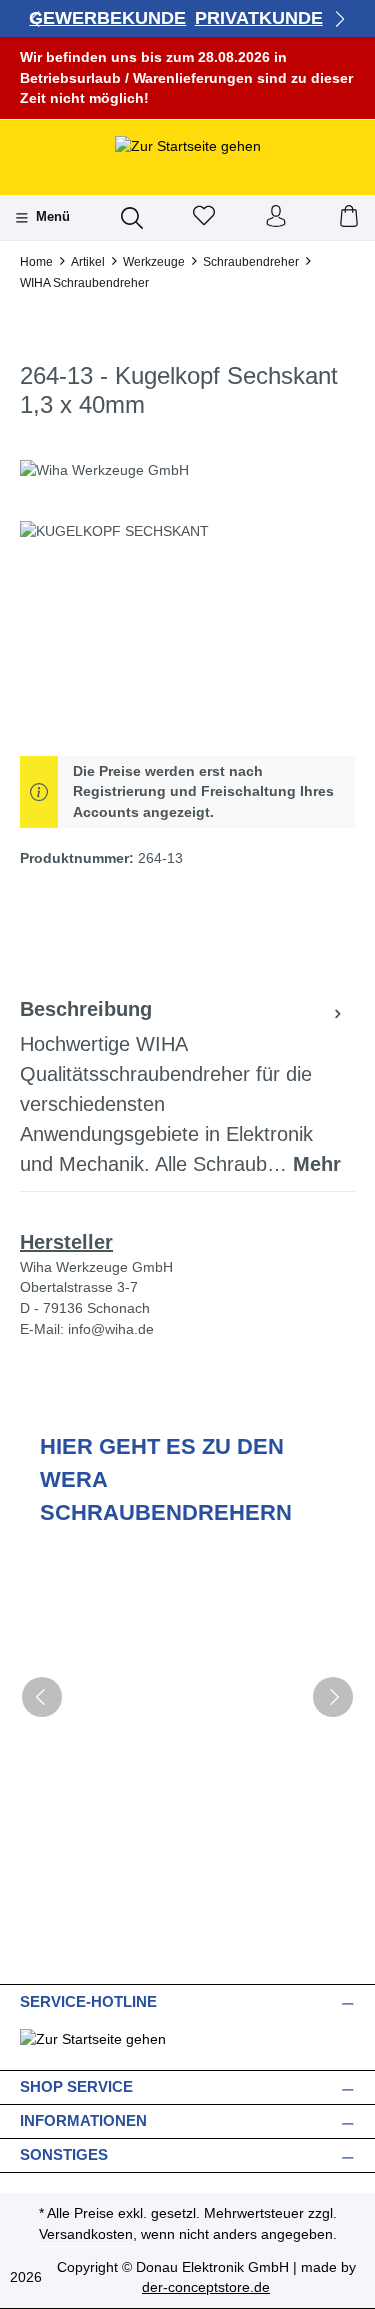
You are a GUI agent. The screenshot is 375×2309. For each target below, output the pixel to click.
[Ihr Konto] (276, 217)
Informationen (83, 2120)
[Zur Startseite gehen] (188, 146)
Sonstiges (64, 2154)
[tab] (182, 1087)
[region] (187, 633)
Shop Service (76, 2086)
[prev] (42, 1697)
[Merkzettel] (204, 217)
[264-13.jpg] (187, 633)
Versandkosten (86, 2234)
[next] (333, 1697)
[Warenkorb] (349, 217)
